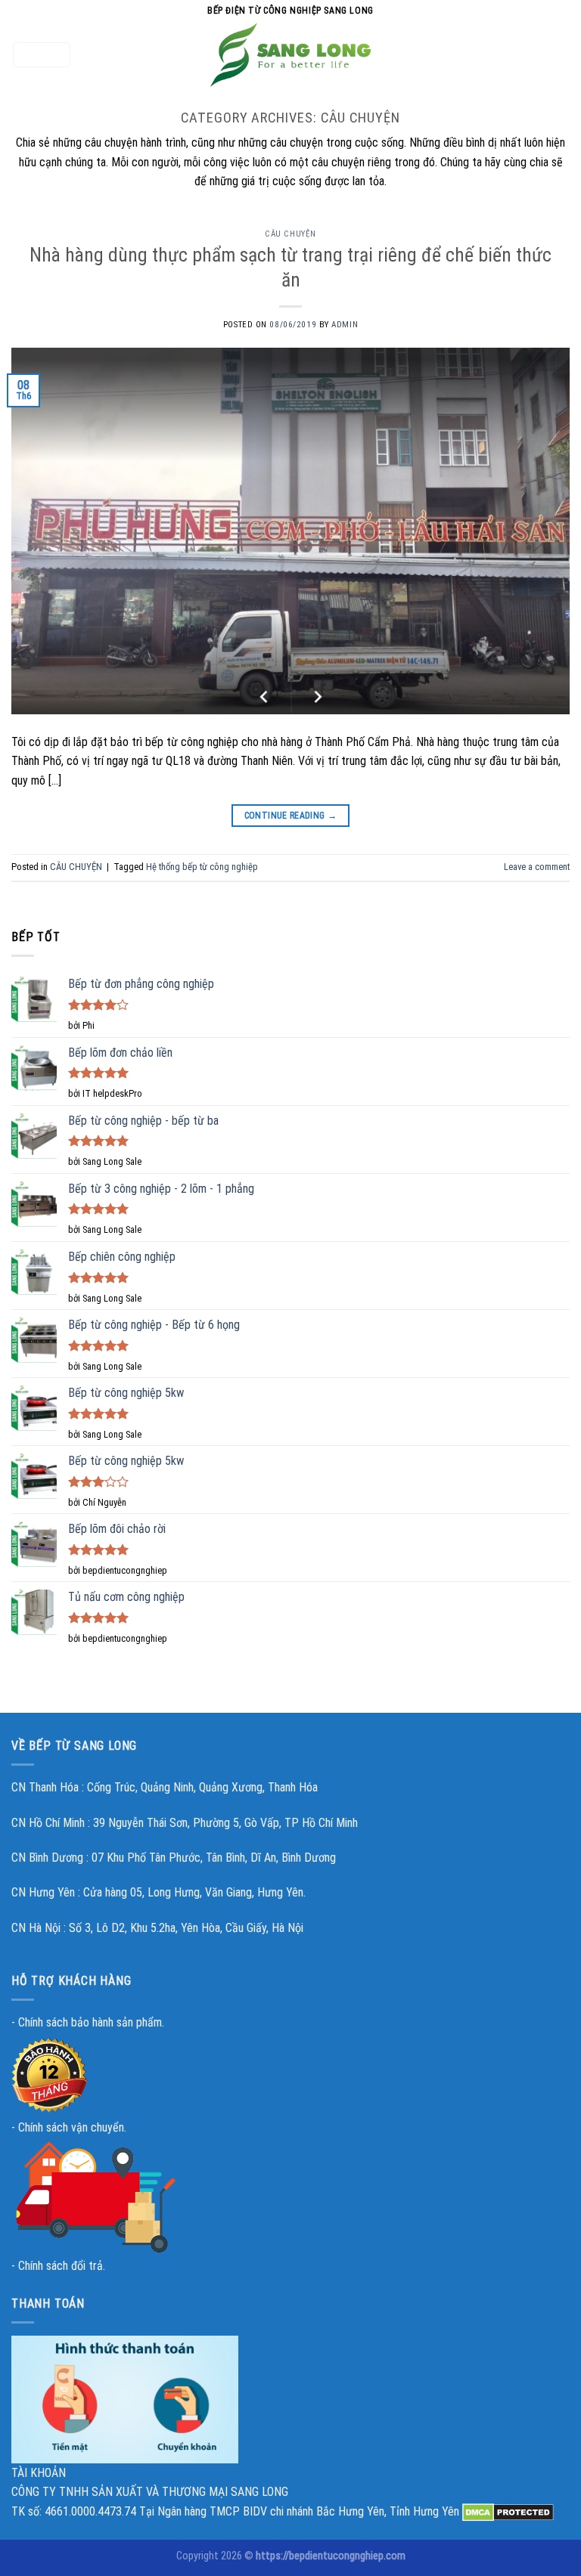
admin (345, 325)
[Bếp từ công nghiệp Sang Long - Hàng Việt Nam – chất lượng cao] (290, 55)
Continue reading (291, 816)
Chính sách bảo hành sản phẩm (90, 2022)
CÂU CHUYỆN (290, 234)
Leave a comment (537, 867)
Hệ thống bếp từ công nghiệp (202, 867)
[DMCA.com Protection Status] (508, 2511)
